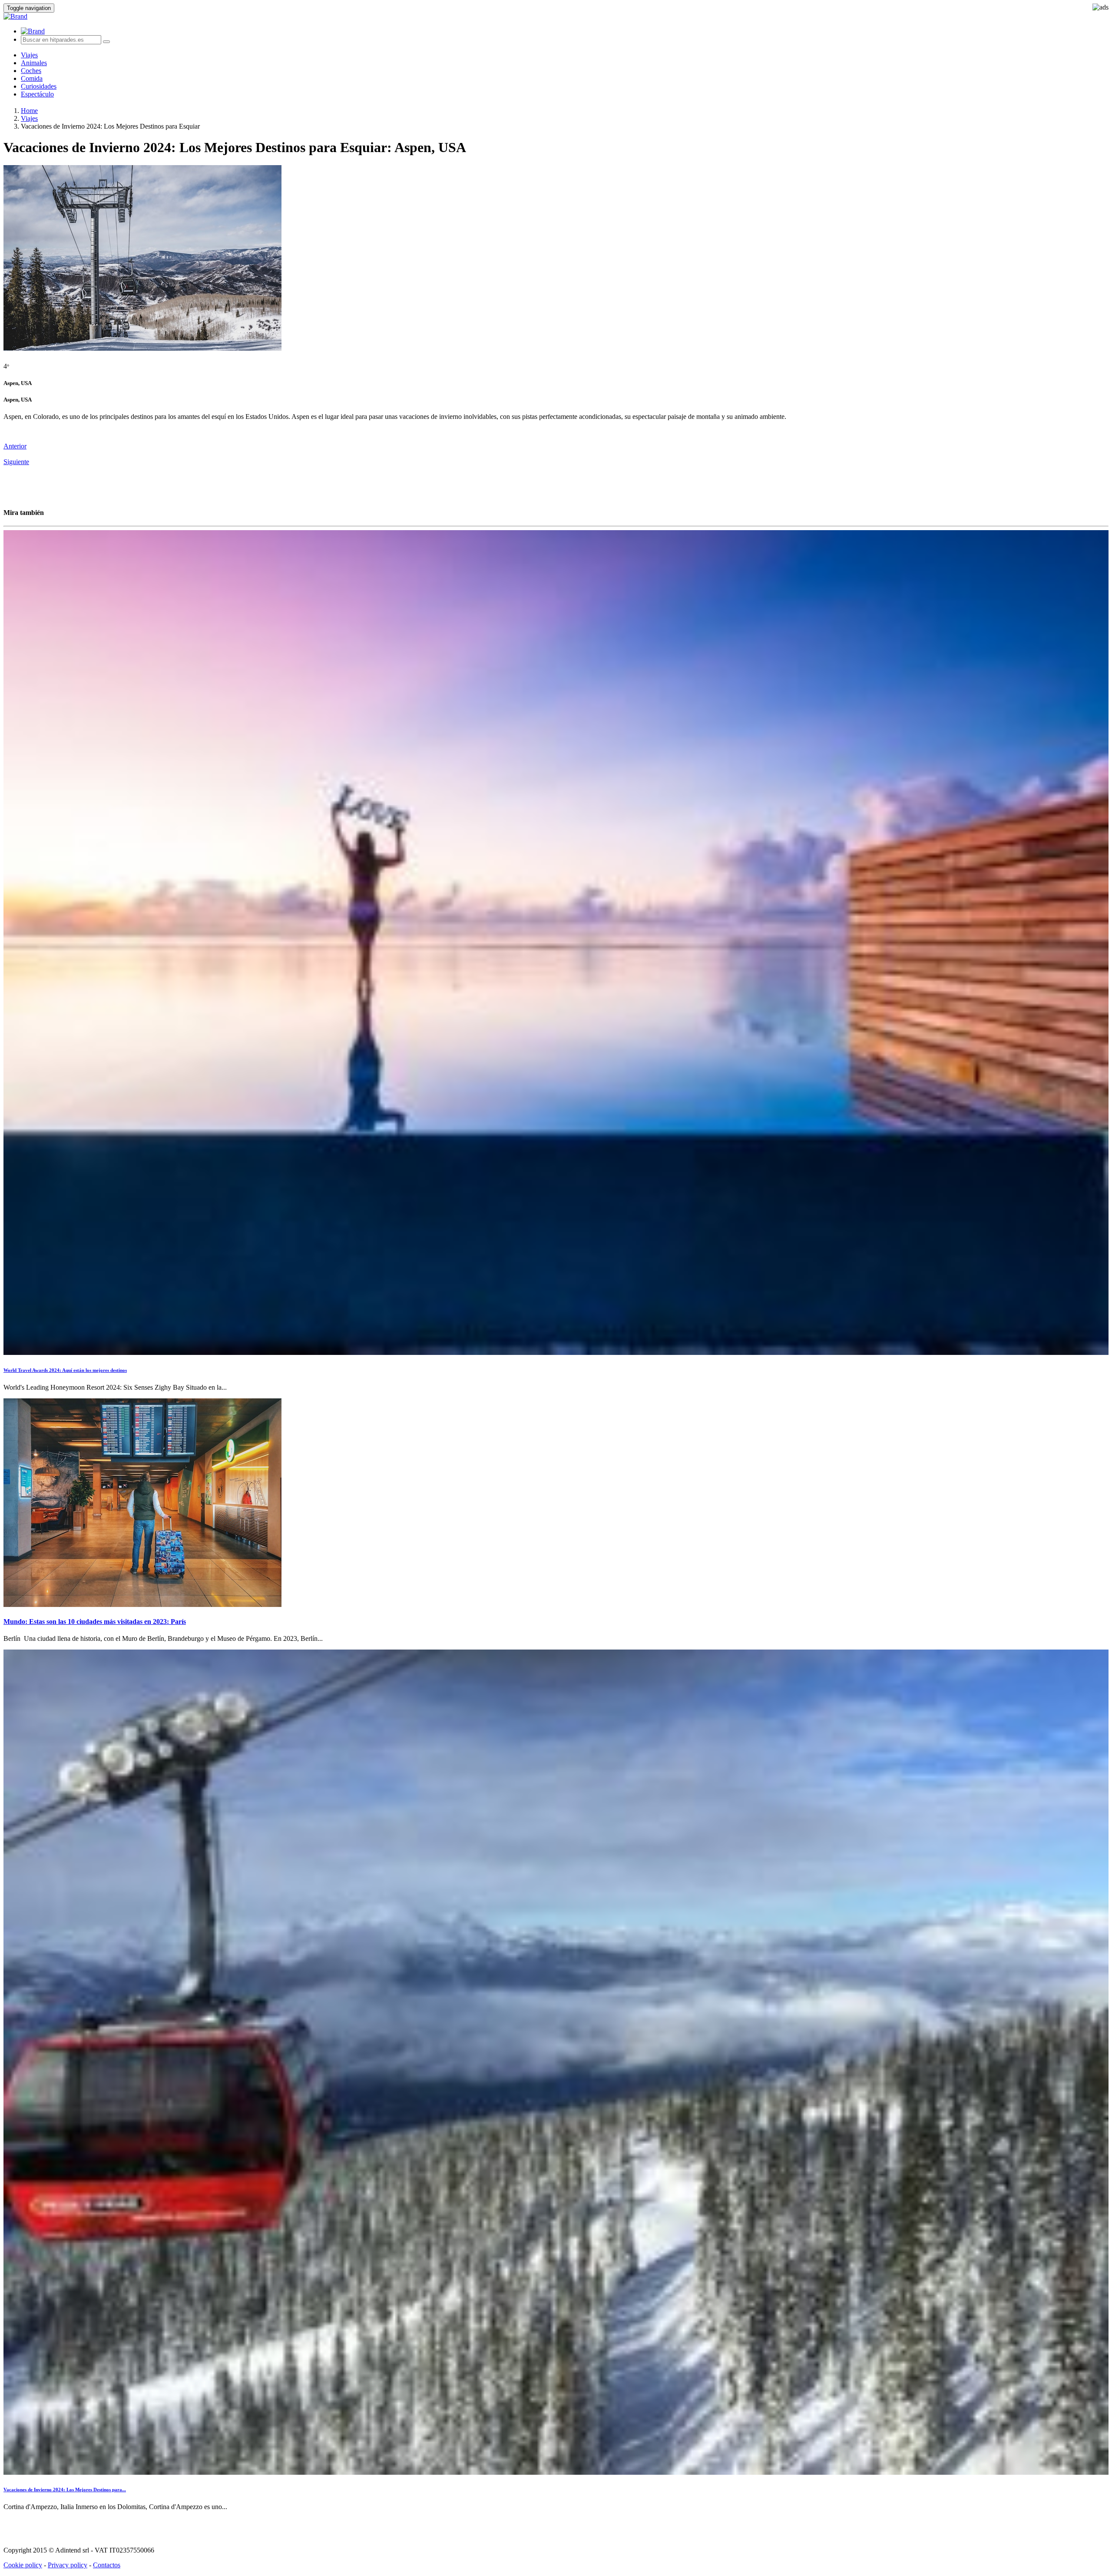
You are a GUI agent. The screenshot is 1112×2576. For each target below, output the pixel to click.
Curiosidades (39, 86)
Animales (34, 63)
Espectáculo (37, 94)
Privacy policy (68, 2565)
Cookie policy (23, 2565)
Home (29, 111)
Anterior (15, 446)
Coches (31, 71)
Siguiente (16, 462)
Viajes (29, 55)
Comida (32, 78)
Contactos (107, 2565)
